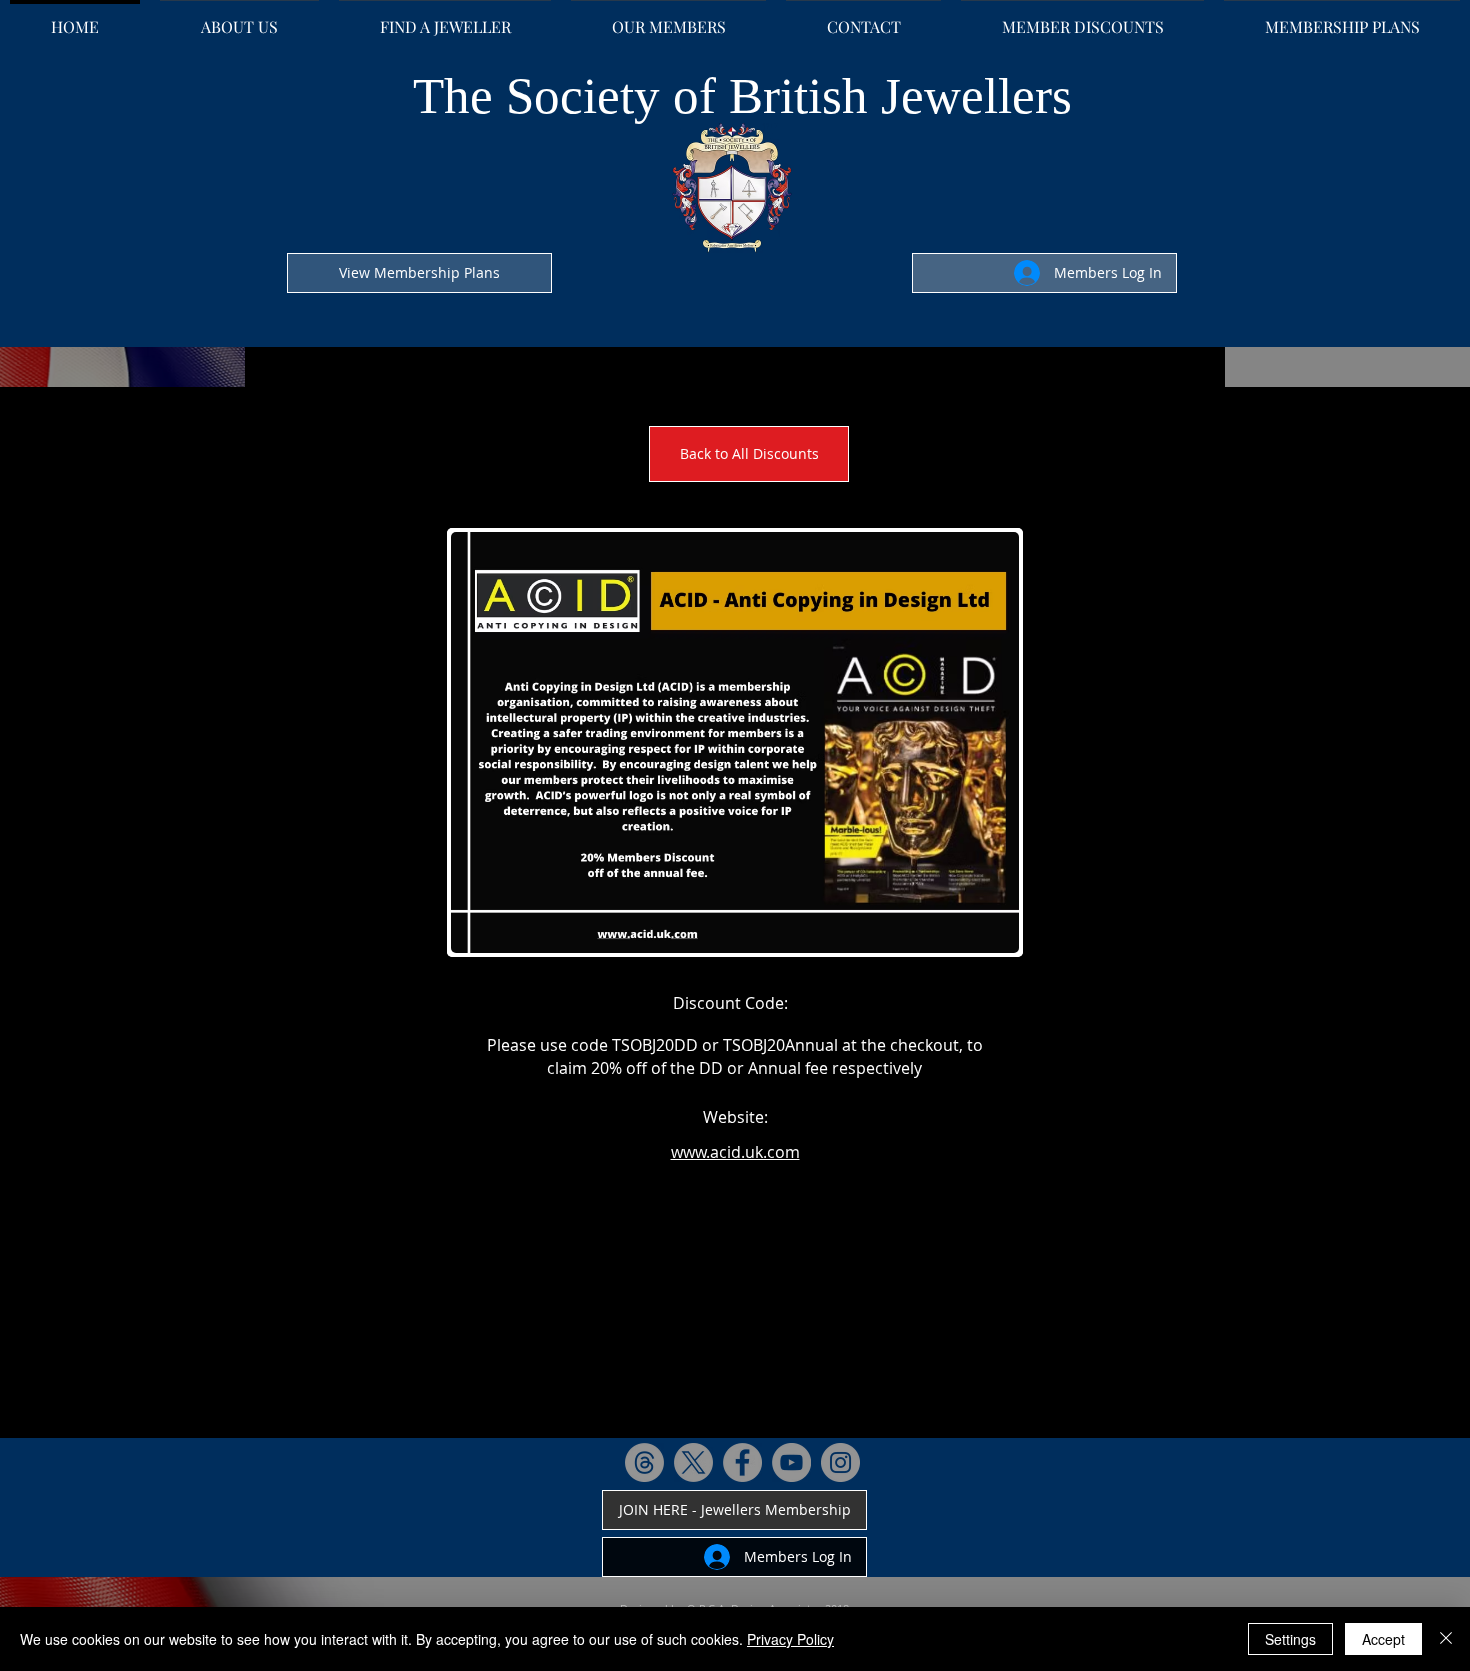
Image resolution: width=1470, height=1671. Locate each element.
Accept (1383, 1639)
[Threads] (644, 1462)
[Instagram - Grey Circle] (840, 1462)
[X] (693, 1462)
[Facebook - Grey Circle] (742, 1462)
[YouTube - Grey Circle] (791, 1462)
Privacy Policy (790, 1639)
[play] (977, 935)
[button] (735, 742)
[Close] (1446, 1639)
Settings (1290, 1639)
